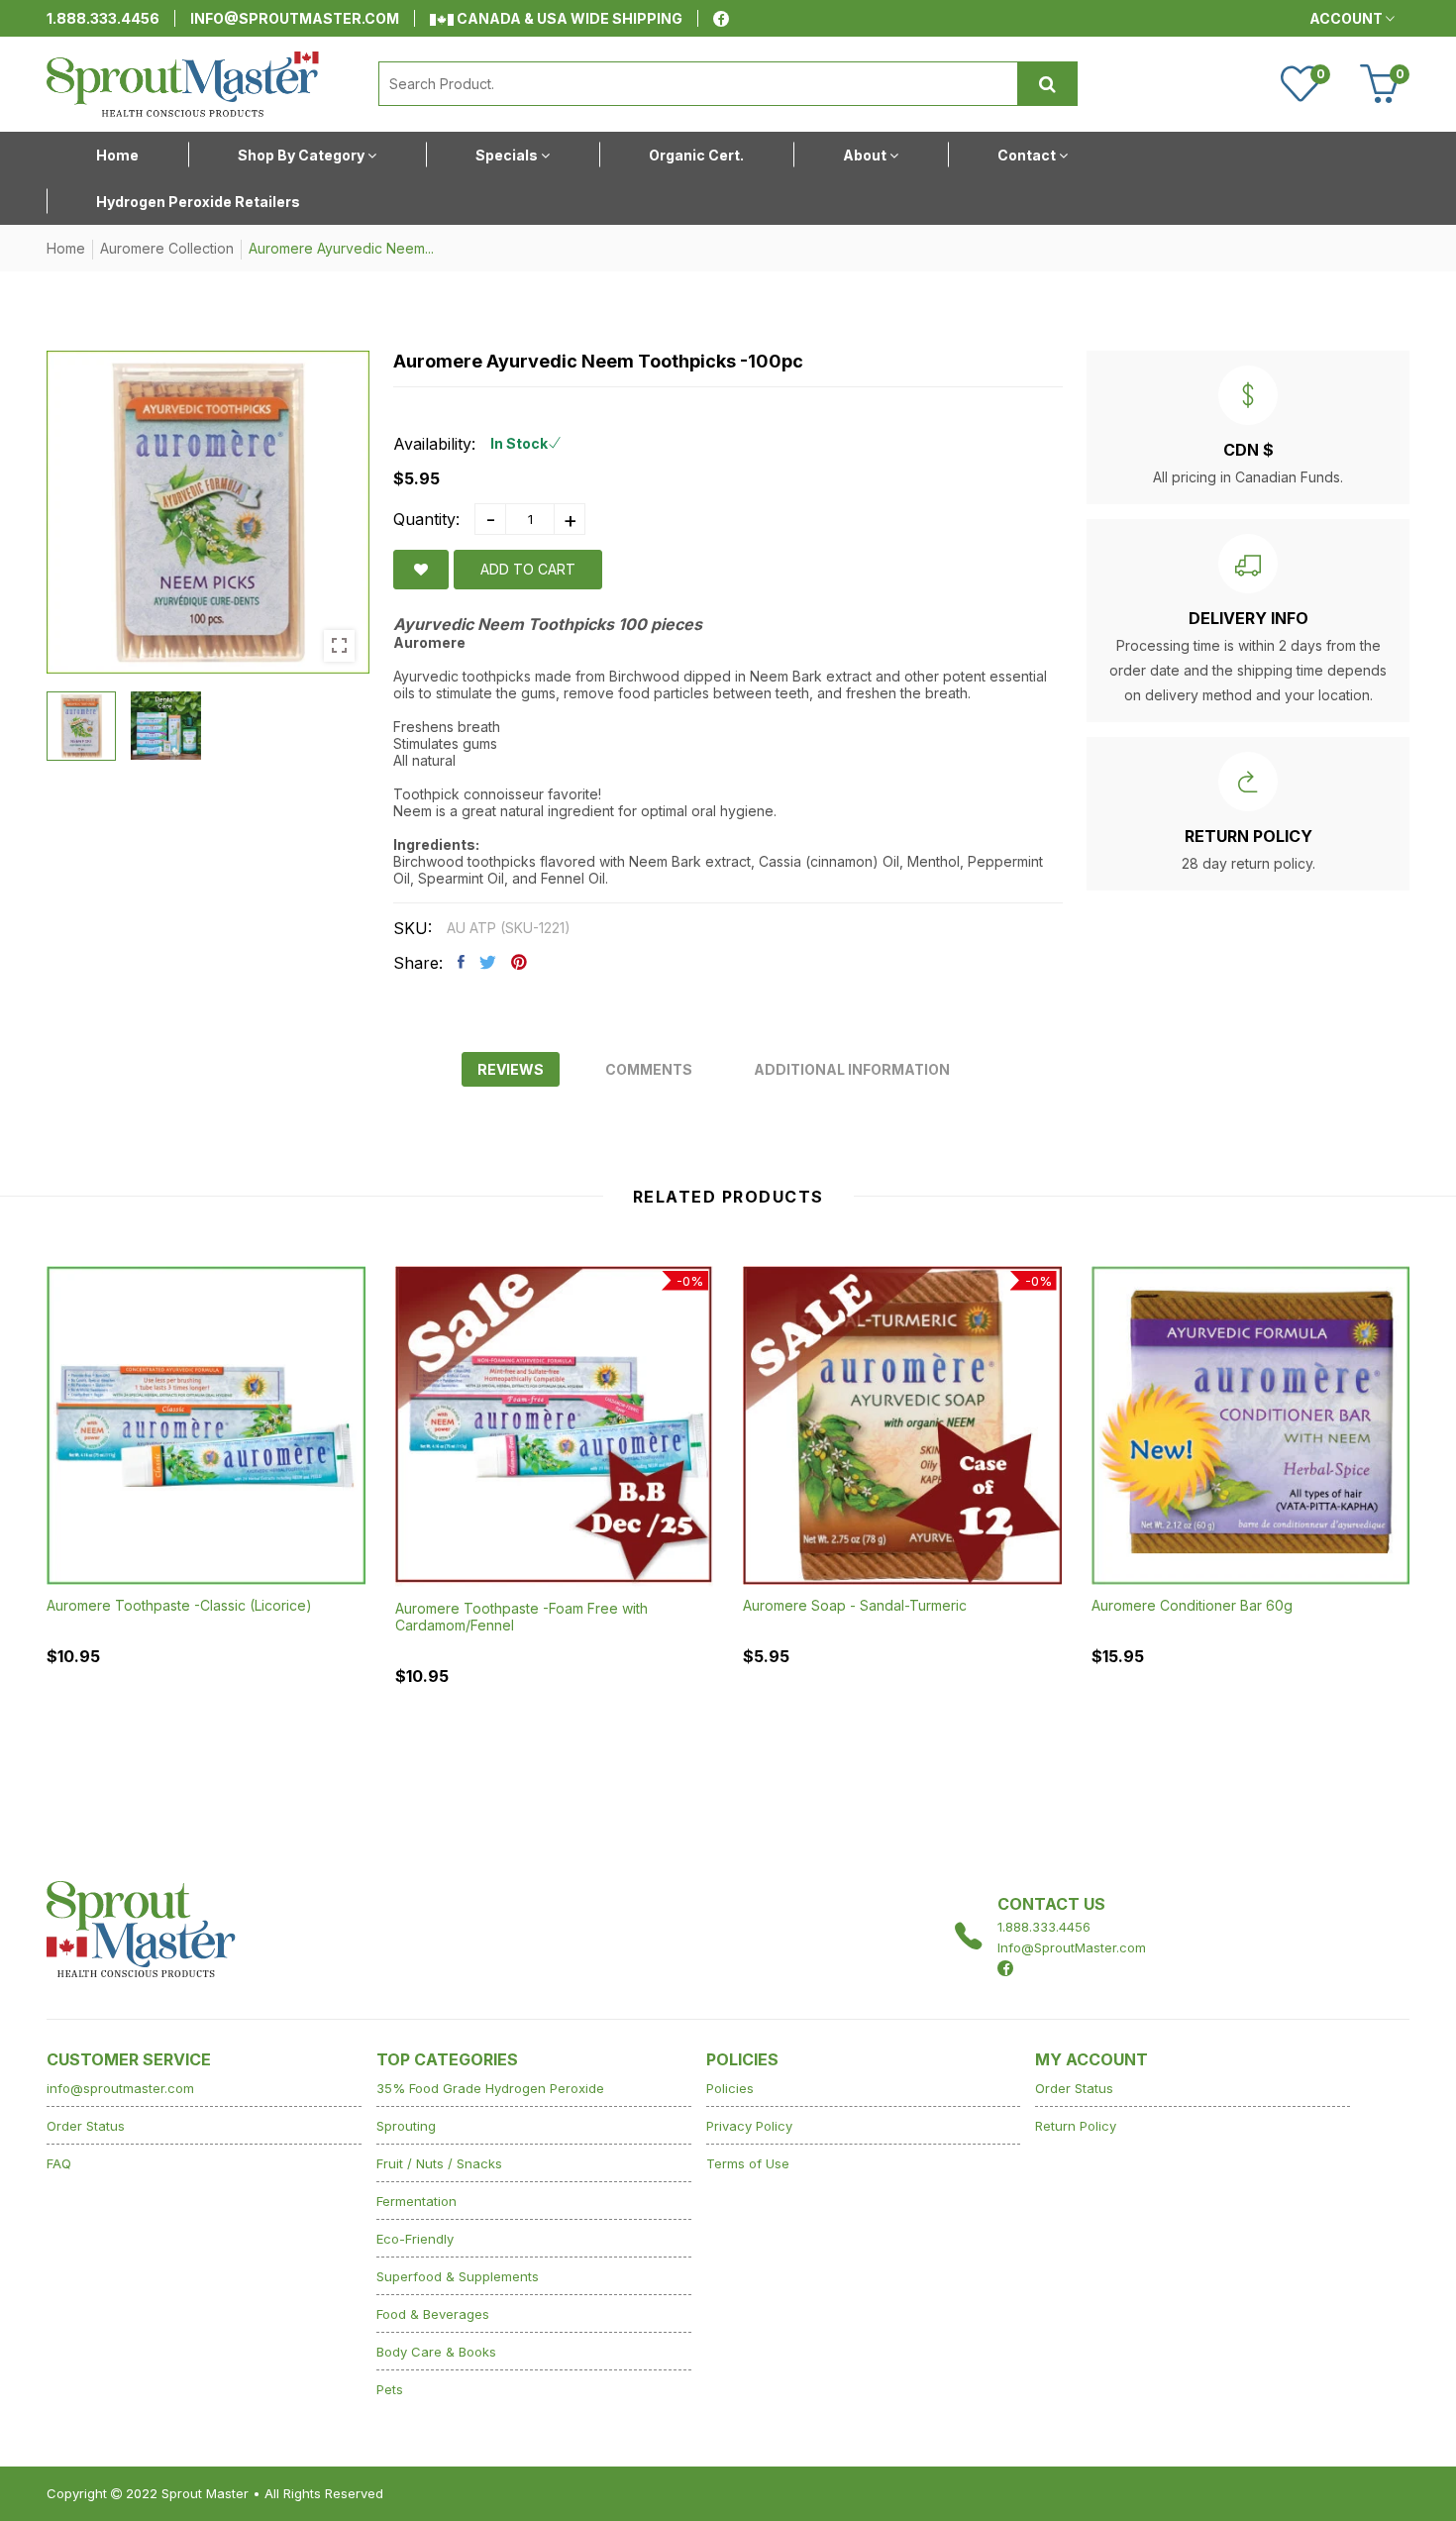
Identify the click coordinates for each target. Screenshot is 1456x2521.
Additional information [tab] (852, 1069)
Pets (390, 2389)
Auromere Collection (167, 248)
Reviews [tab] (511, 1069)
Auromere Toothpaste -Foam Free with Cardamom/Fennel (521, 1617)
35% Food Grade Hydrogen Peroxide (490, 2088)
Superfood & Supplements (458, 2276)
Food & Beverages (433, 2314)
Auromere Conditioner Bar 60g (1192, 1605)
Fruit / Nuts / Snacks (439, 2163)
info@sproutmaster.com (295, 18)
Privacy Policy (749, 2126)
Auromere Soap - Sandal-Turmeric (855, 1605)
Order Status (86, 2126)
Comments (649, 1069)
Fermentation (416, 2201)
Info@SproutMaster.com (1072, 1947)
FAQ (59, 2163)
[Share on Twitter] (488, 962)
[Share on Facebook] (461, 962)
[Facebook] (721, 19)
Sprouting (406, 2126)
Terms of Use (748, 2163)
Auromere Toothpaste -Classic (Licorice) (179, 1605)
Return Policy (1076, 2126)
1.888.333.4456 (103, 18)
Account (1348, 18)
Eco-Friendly (415, 2239)
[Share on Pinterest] (519, 962)
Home (66, 248)
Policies (730, 2088)
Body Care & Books (436, 2352)
